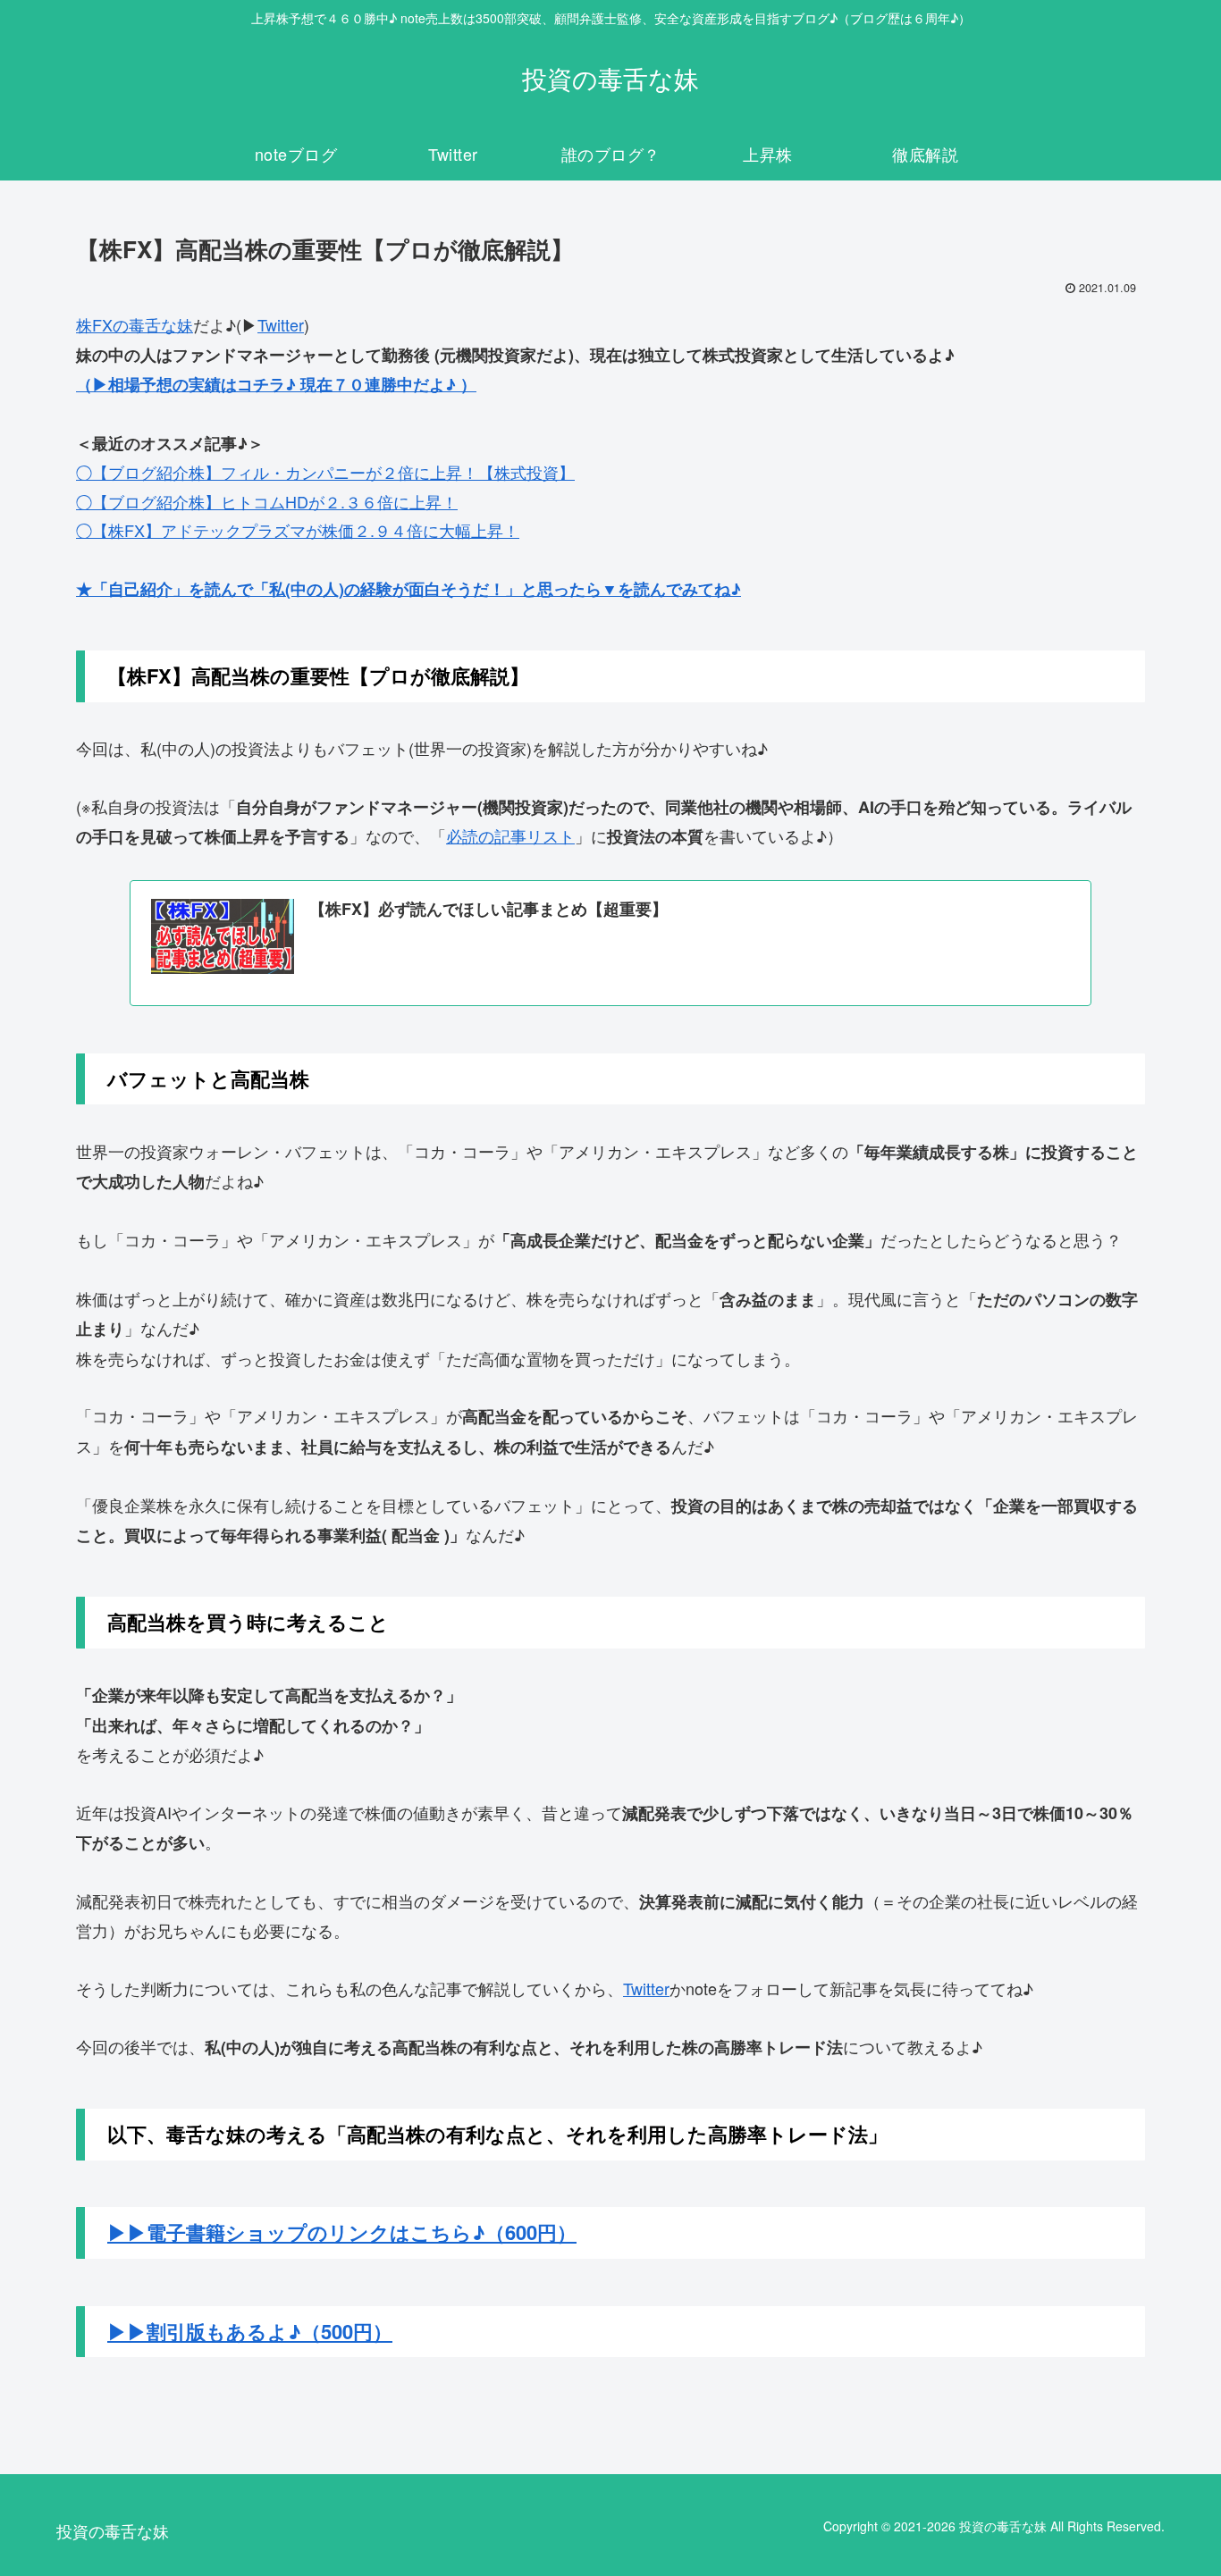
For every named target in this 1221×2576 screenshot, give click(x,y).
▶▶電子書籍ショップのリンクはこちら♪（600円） (342, 2232)
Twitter (281, 324)
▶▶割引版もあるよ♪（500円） (250, 2331)
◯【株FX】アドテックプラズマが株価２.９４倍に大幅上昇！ (298, 530)
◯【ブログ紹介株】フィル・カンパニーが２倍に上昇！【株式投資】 (325, 472)
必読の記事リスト (510, 835)
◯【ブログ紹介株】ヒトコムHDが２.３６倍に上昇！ (267, 501)
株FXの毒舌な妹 (135, 324)
